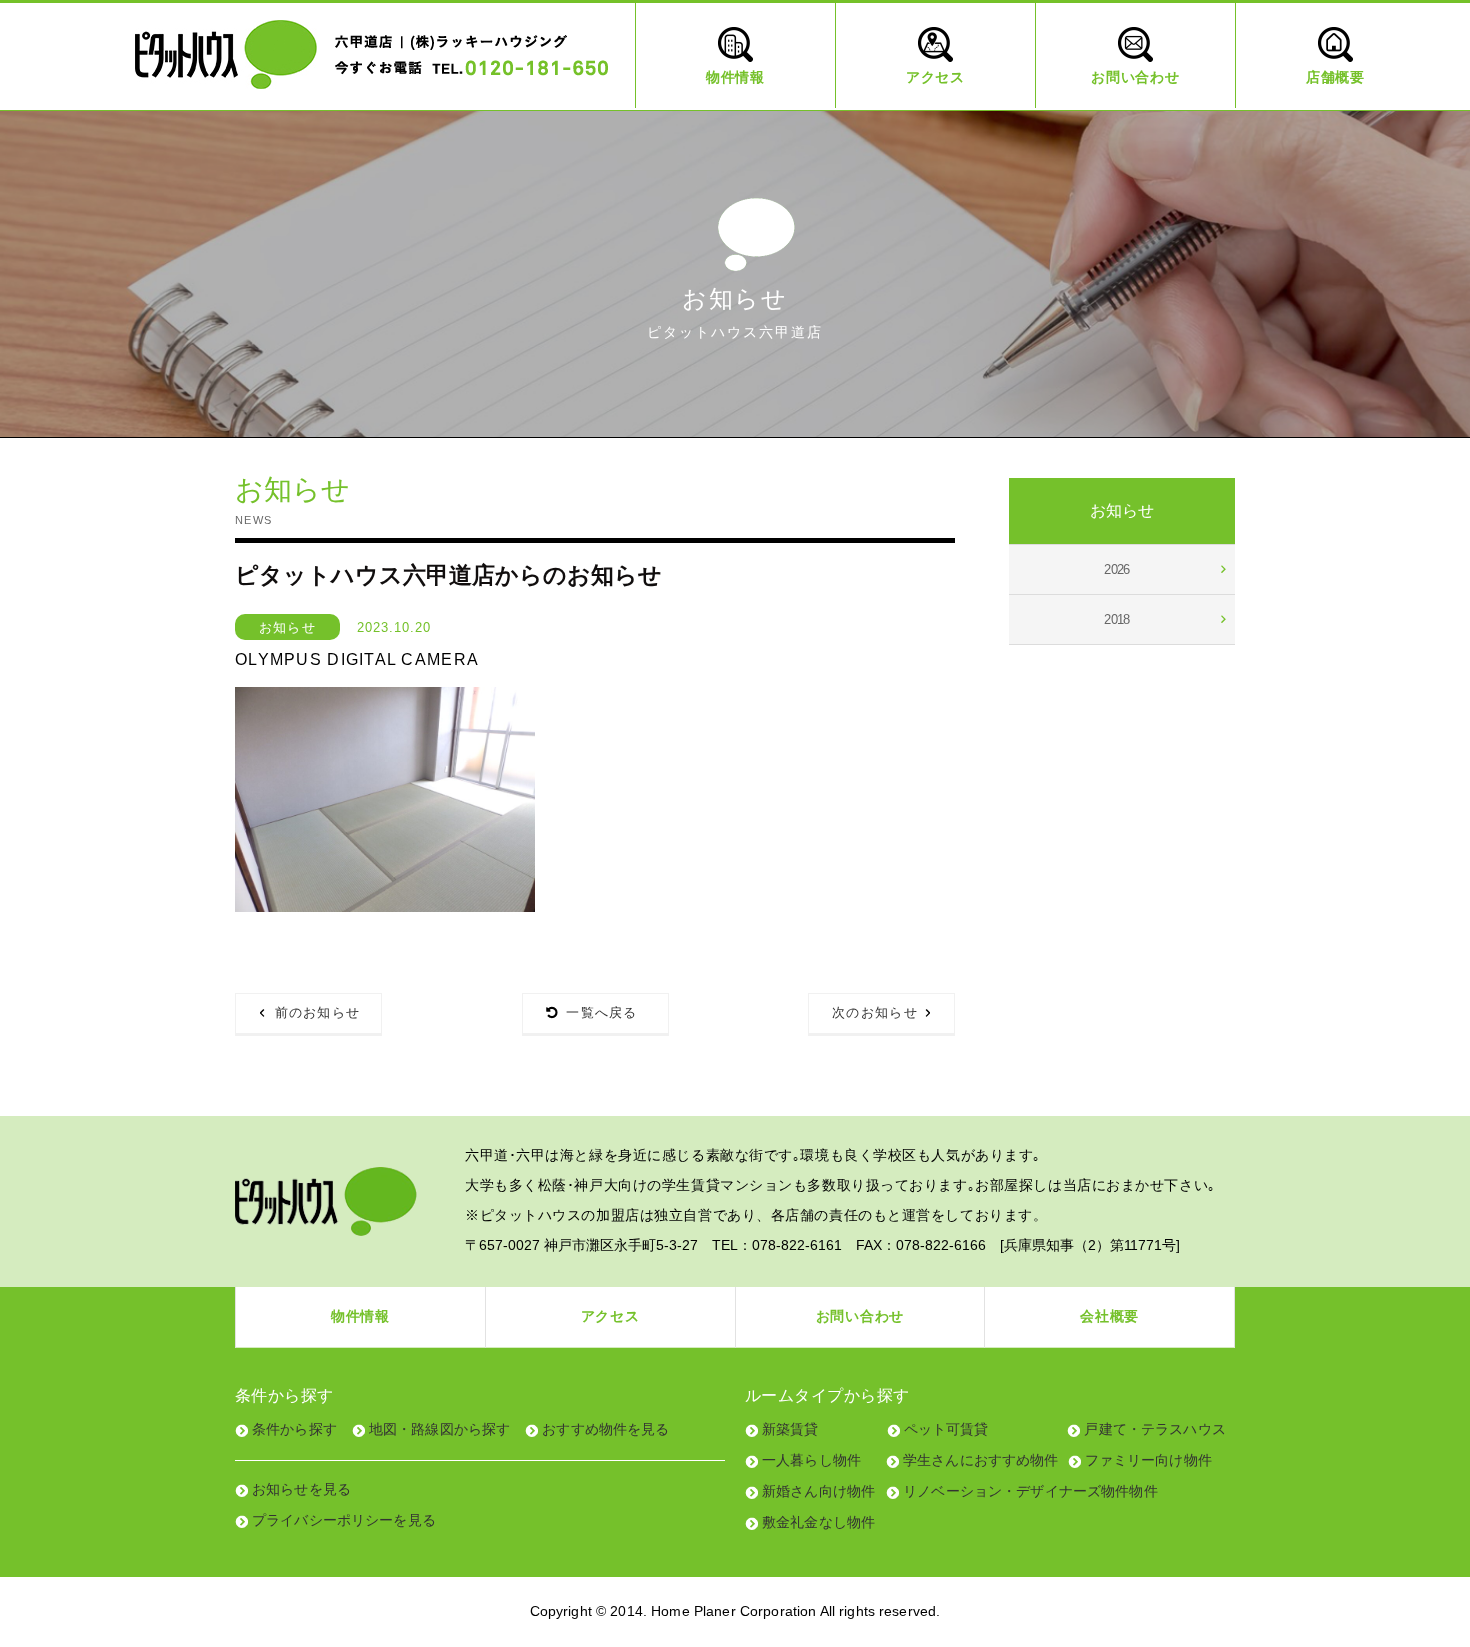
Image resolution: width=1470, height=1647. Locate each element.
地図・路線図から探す (439, 1429)
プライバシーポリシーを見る (344, 1520)
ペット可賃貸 (946, 1429)
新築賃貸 (790, 1429)
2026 (1117, 569)
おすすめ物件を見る (605, 1429)
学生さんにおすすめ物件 (981, 1460)
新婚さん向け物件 (818, 1491)
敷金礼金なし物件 (818, 1522)
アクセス (610, 1316)
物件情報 (360, 1316)
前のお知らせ (318, 1012)
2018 (1117, 619)
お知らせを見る (301, 1489)
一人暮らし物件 (811, 1460)
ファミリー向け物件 (1148, 1460)
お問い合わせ (860, 1316)
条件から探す (294, 1429)
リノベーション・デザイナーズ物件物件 (1030, 1491)
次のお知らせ (875, 1012)
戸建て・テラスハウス (1154, 1429)
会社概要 (1109, 1316)
